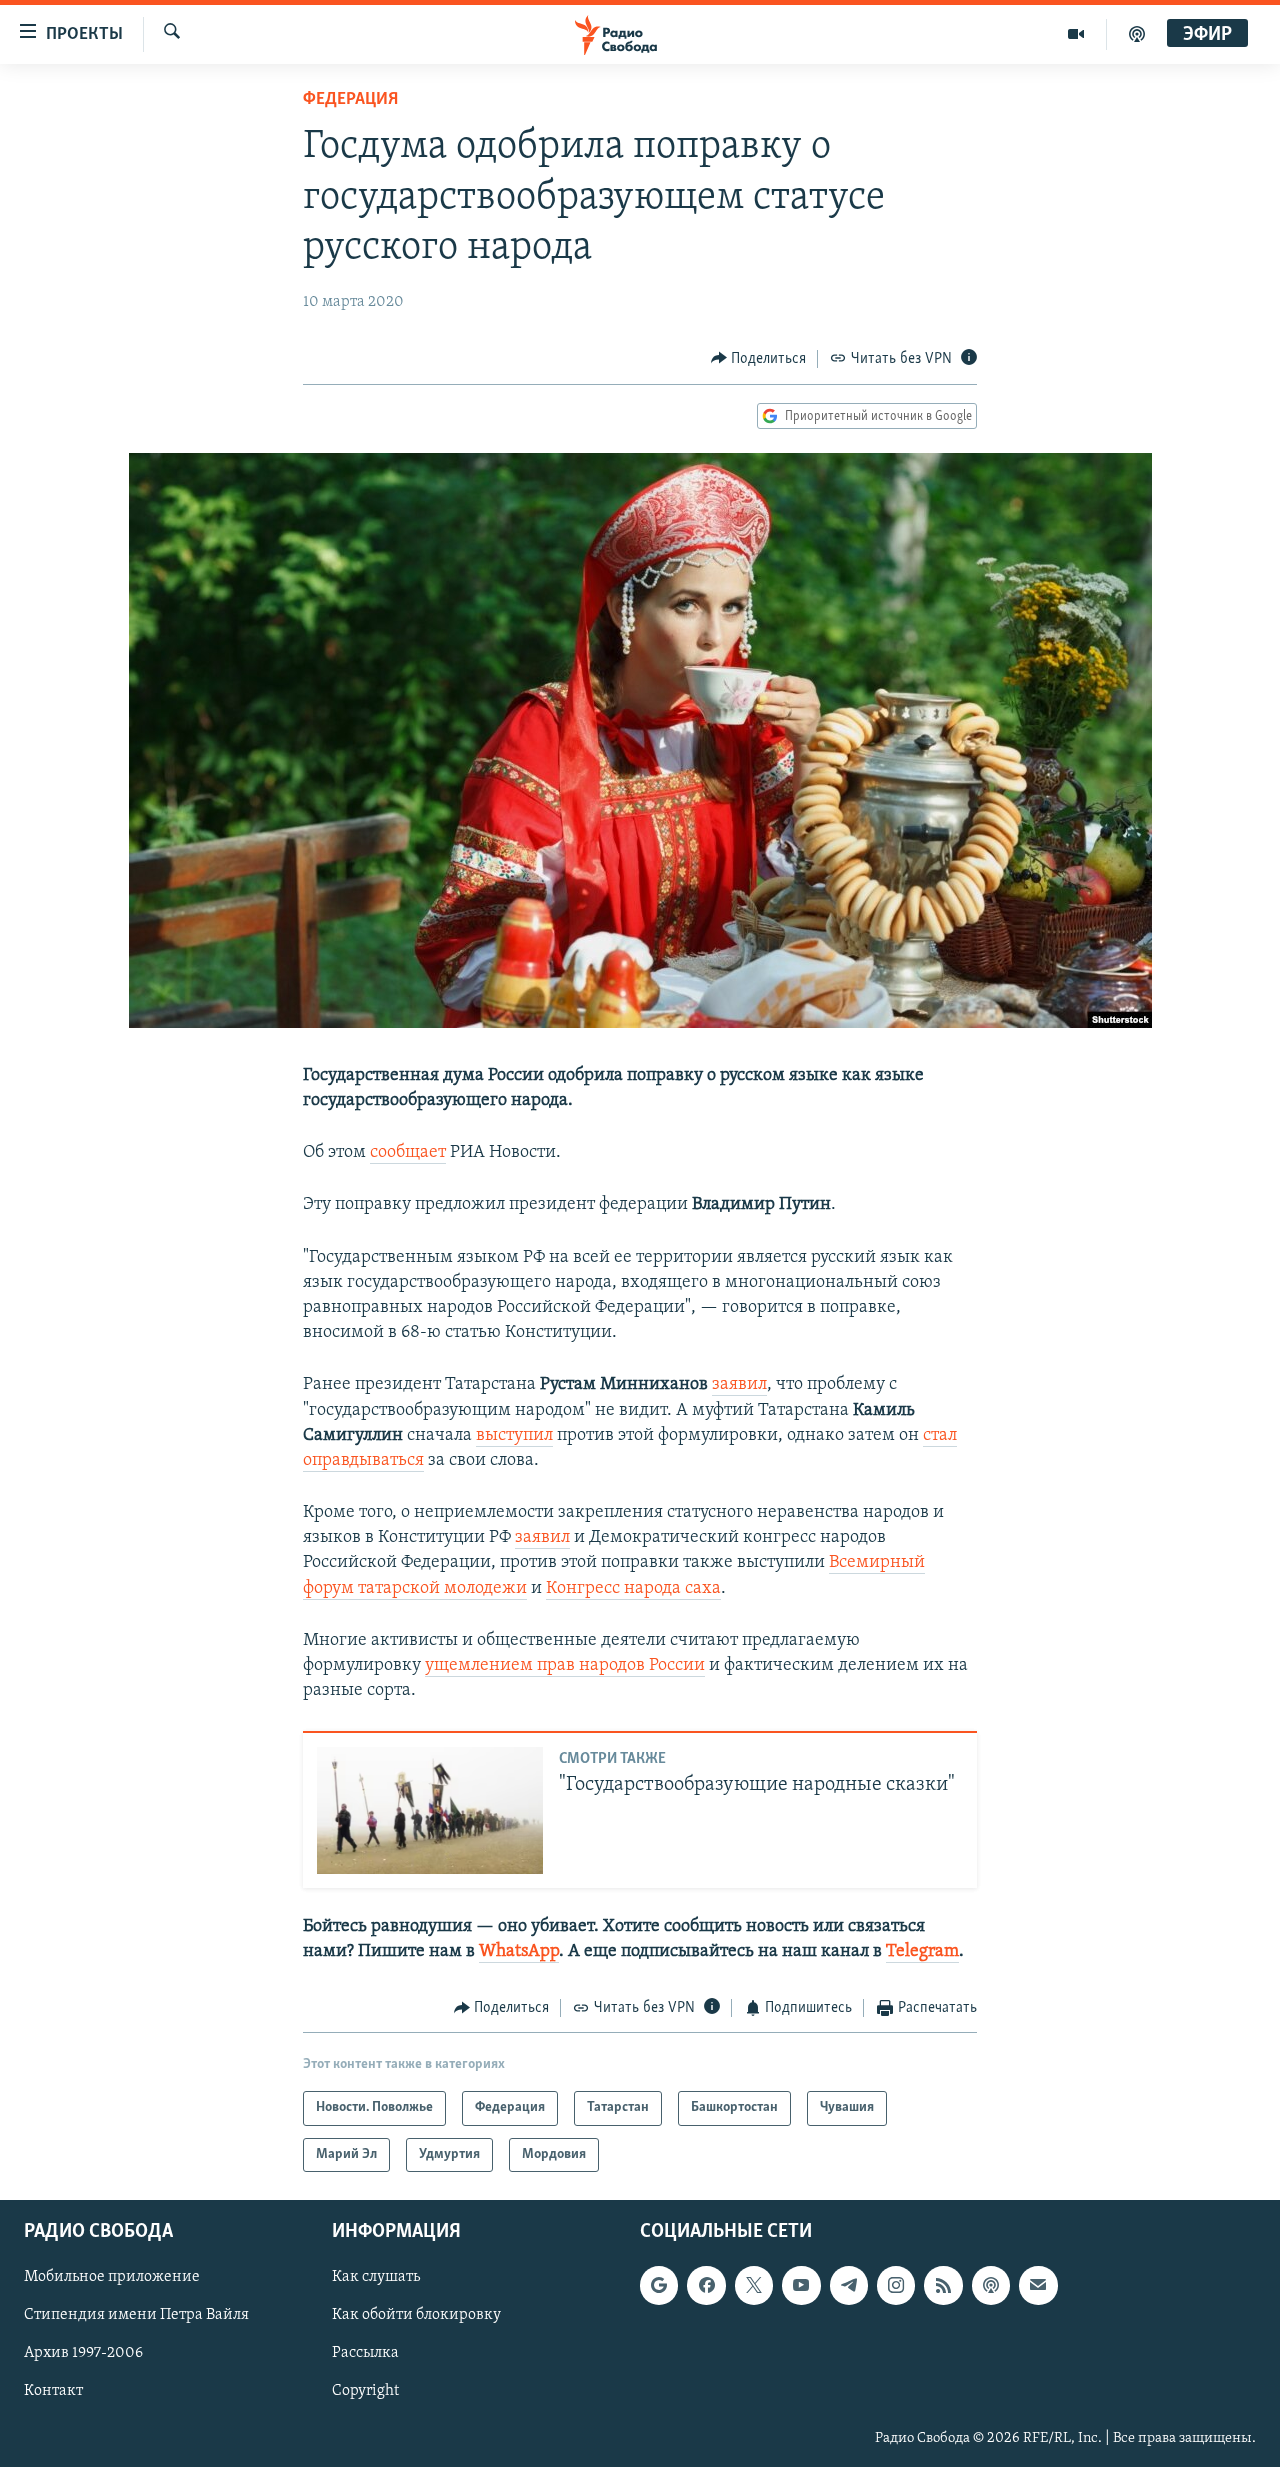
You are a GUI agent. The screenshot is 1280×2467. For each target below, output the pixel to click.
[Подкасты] (991, 2285)
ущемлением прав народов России (565, 1666)
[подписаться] (1038, 2285)
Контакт (53, 2392)
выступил (514, 1436)
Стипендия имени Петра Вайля (136, 2315)
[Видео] (1076, 34)
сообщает (408, 1153)
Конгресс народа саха (633, 1589)
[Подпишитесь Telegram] (849, 2285)
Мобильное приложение (112, 2277)
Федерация (350, 100)
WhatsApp (519, 1952)
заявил (739, 1385)
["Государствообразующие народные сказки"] (430, 1810)
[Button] (759, 359)
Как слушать (376, 2277)
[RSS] (943, 2285)
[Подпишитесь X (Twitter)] (754, 2285)
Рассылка (365, 2353)
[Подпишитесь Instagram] (896, 2285)
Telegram (922, 1952)
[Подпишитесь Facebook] (706, 2285)
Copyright (365, 2392)
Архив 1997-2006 (83, 2353)
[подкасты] (1137, 34)
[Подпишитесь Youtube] (801, 2285)
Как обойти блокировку (416, 2315)
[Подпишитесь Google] (659, 2285)
